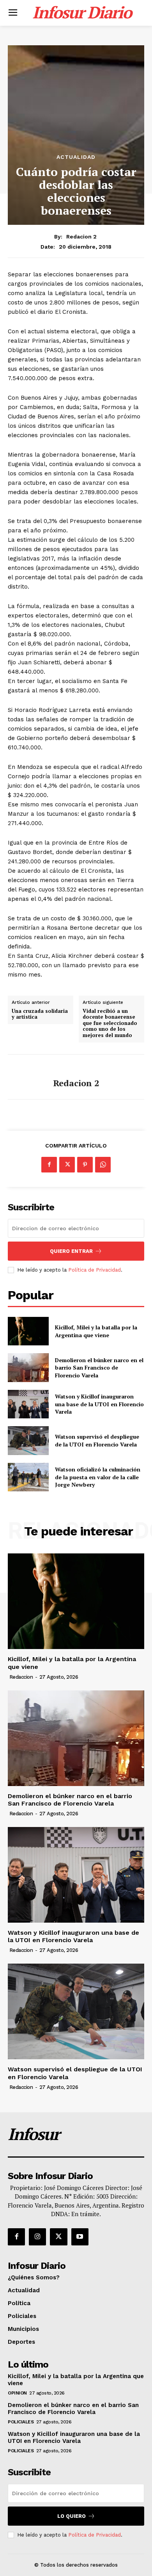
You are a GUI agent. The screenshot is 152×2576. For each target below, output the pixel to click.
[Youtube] (80, 2237)
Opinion (17, 2393)
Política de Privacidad (95, 1270)
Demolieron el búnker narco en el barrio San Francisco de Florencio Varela (99, 1368)
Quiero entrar (71, 1251)
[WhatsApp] (103, 1165)
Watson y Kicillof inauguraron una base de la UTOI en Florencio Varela (99, 1404)
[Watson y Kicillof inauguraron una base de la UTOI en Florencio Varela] (28, 1404)
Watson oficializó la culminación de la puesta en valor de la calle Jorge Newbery (98, 1477)
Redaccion (21, 1677)
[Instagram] (37, 2237)
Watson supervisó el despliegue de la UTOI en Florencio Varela (97, 1440)
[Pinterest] (85, 1165)
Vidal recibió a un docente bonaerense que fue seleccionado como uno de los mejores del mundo (110, 1023)
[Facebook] (49, 1165)
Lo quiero (72, 2516)
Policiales (21, 2422)
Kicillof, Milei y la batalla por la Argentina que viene (96, 1331)
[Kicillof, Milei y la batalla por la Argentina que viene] (28, 1331)
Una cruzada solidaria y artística (40, 1014)
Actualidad (76, 157)
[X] (67, 1165)
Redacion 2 (81, 237)
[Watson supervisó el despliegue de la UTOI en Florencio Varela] (28, 1441)
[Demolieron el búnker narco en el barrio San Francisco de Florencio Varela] (28, 1368)
